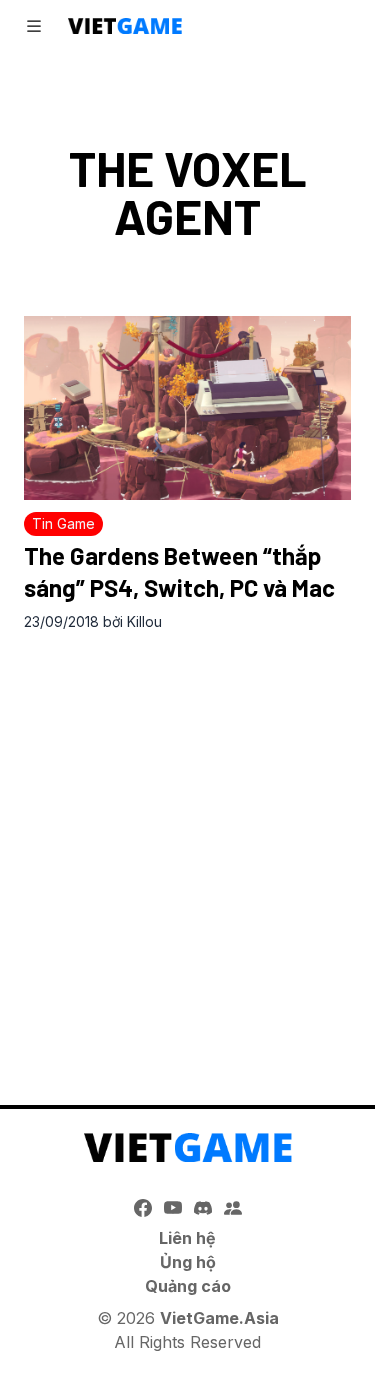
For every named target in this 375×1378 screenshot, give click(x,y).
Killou (144, 621)
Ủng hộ (188, 1262)
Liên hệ (187, 1238)
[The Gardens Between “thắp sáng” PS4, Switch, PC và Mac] (187, 408)
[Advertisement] (187, 847)
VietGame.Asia (219, 1318)
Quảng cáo (188, 1286)
